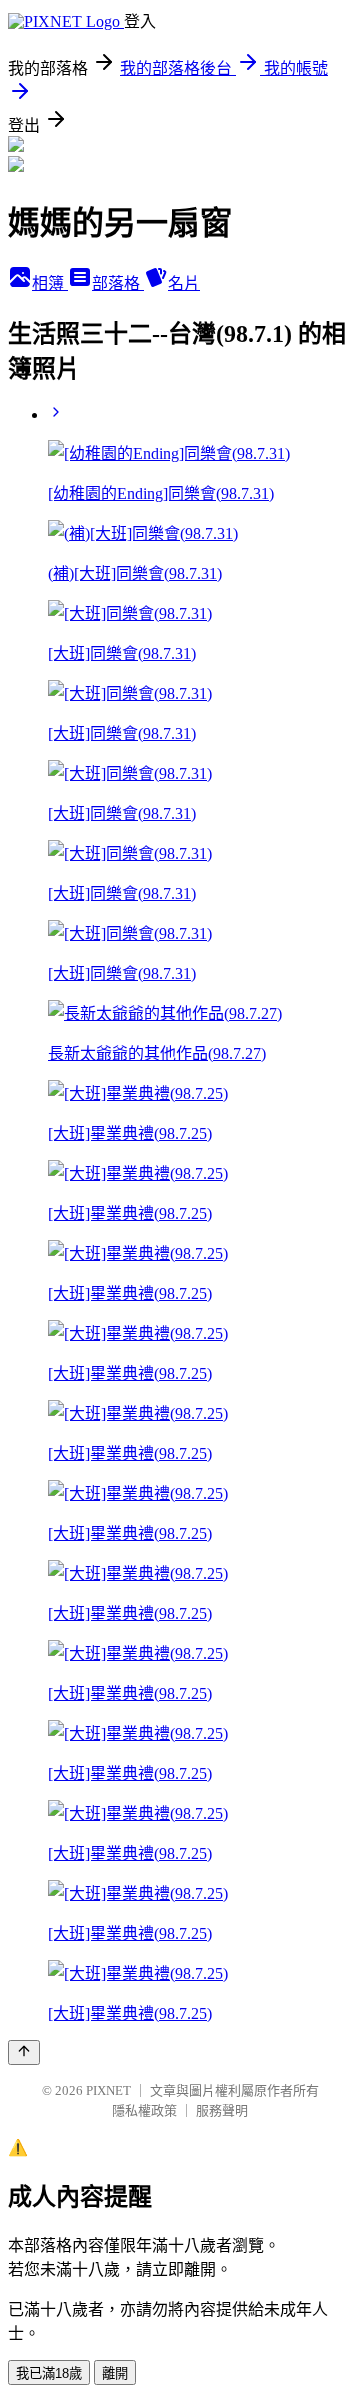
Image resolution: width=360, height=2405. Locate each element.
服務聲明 (222, 2110)
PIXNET (108, 2090)
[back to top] (24, 2052)
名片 (184, 283)
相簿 (50, 283)
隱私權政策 (144, 2110)
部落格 (118, 283)
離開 (115, 2373)
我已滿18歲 (49, 2373)
